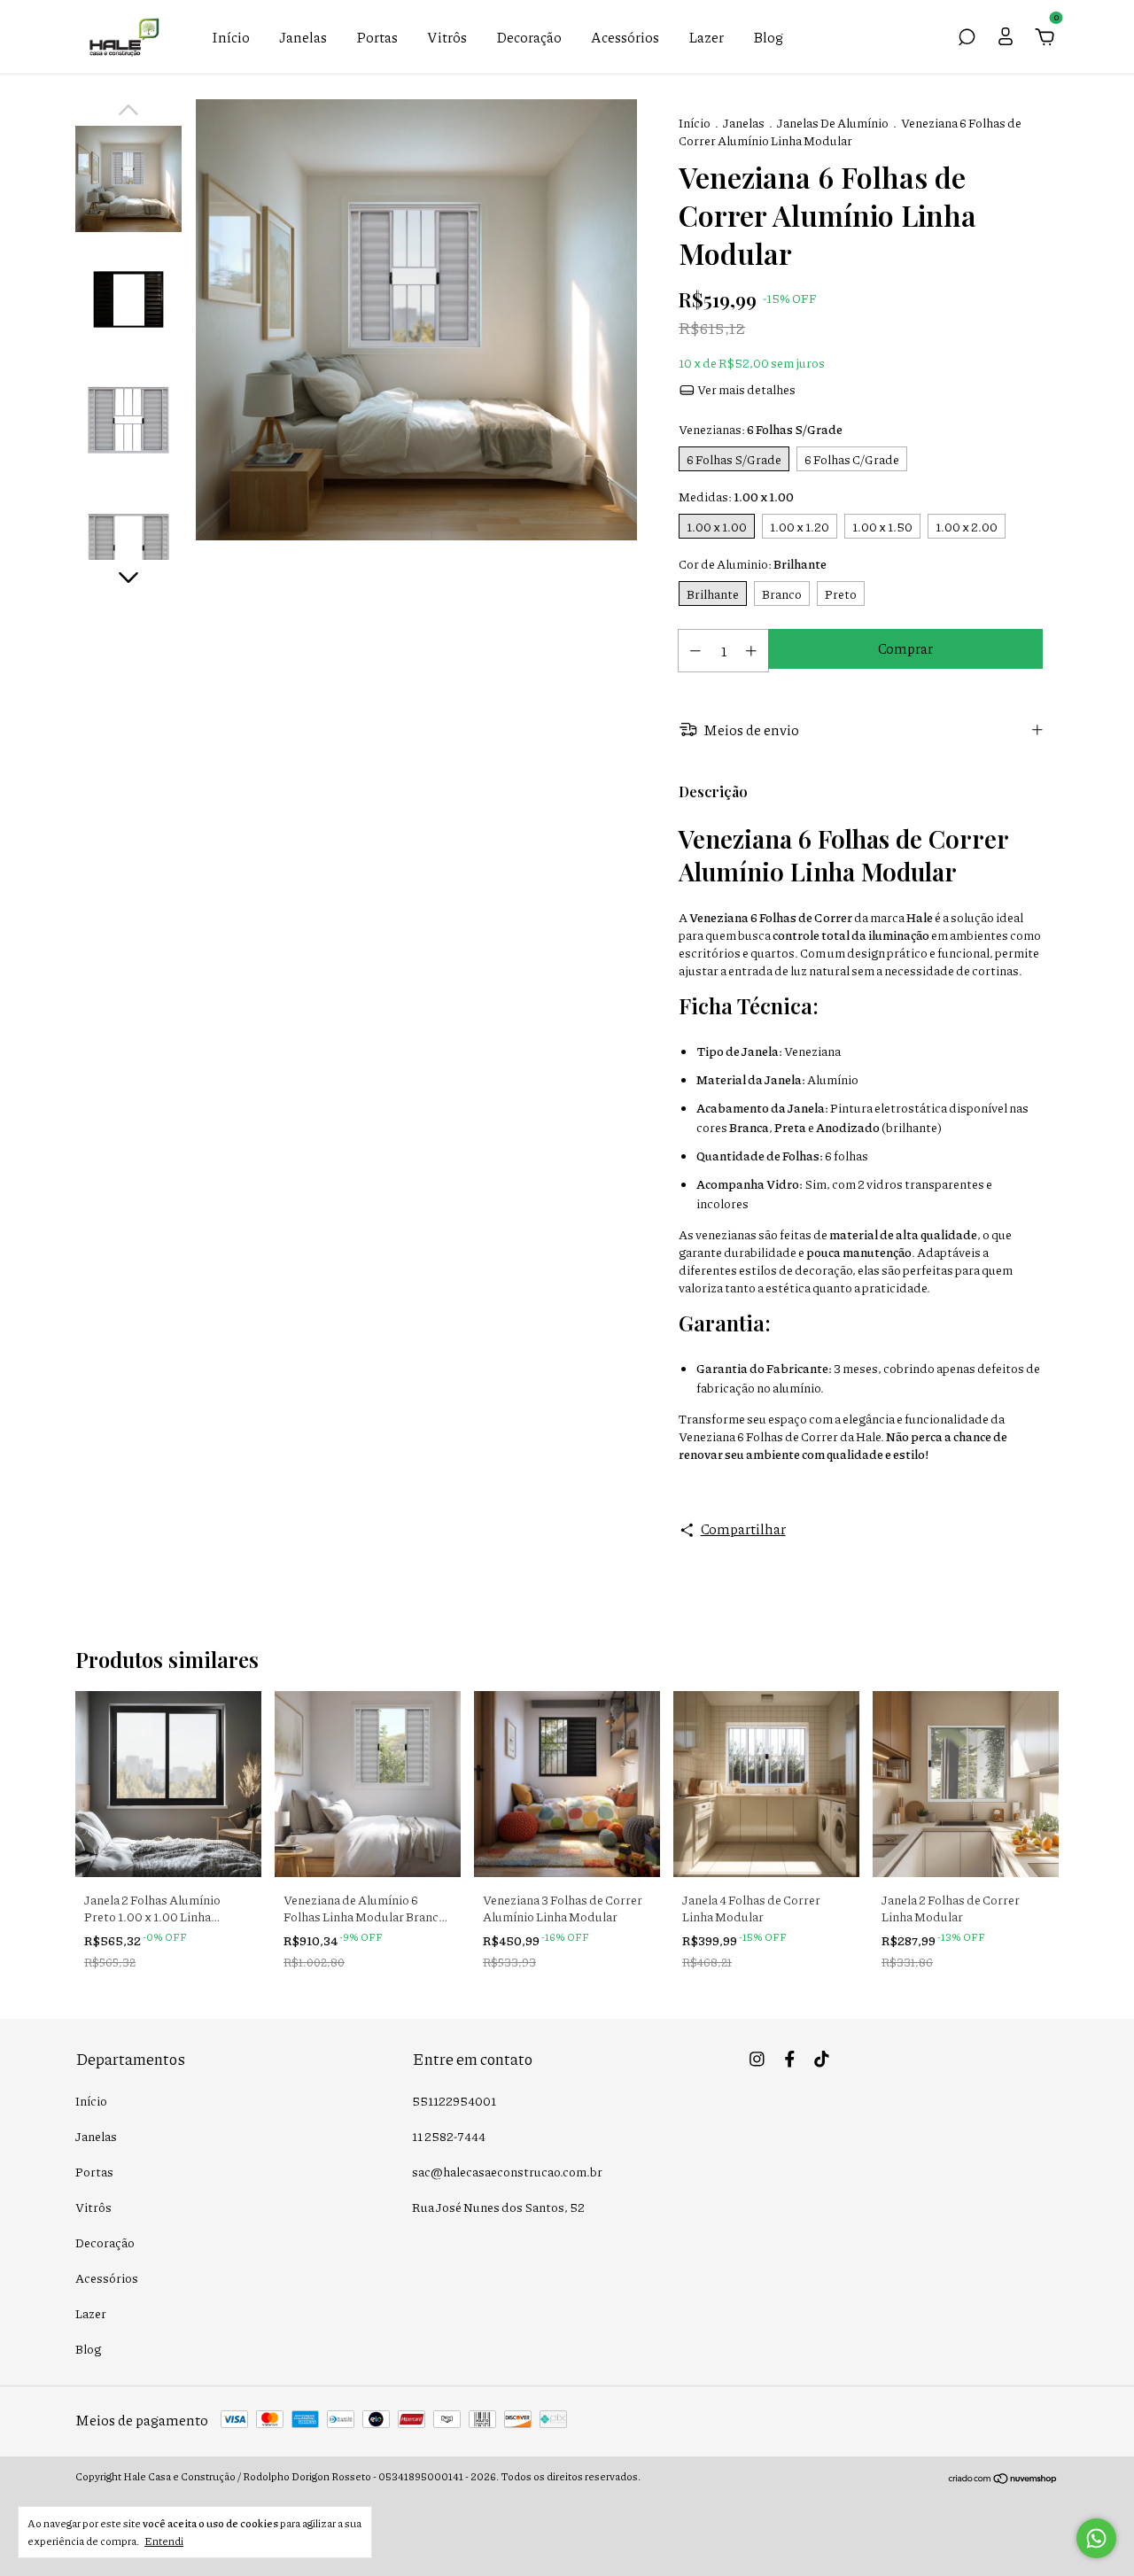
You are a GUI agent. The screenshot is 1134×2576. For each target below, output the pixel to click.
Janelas (303, 37)
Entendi (164, 2541)
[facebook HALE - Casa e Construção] (790, 2058)
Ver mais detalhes (746, 389)
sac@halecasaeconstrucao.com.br (507, 2171)
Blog (768, 37)
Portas (377, 37)
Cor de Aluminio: (753, 563)
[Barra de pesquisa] (967, 38)
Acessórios (625, 37)
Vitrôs (447, 37)
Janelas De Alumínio (833, 122)
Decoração (529, 37)
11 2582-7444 (449, 2136)
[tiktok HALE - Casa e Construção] (822, 2058)
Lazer (706, 37)
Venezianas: (761, 429)
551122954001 (454, 2100)
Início (231, 37)
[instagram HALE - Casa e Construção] (757, 2058)
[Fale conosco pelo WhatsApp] (1096, 2538)
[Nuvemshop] (1003, 2478)
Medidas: (736, 496)
